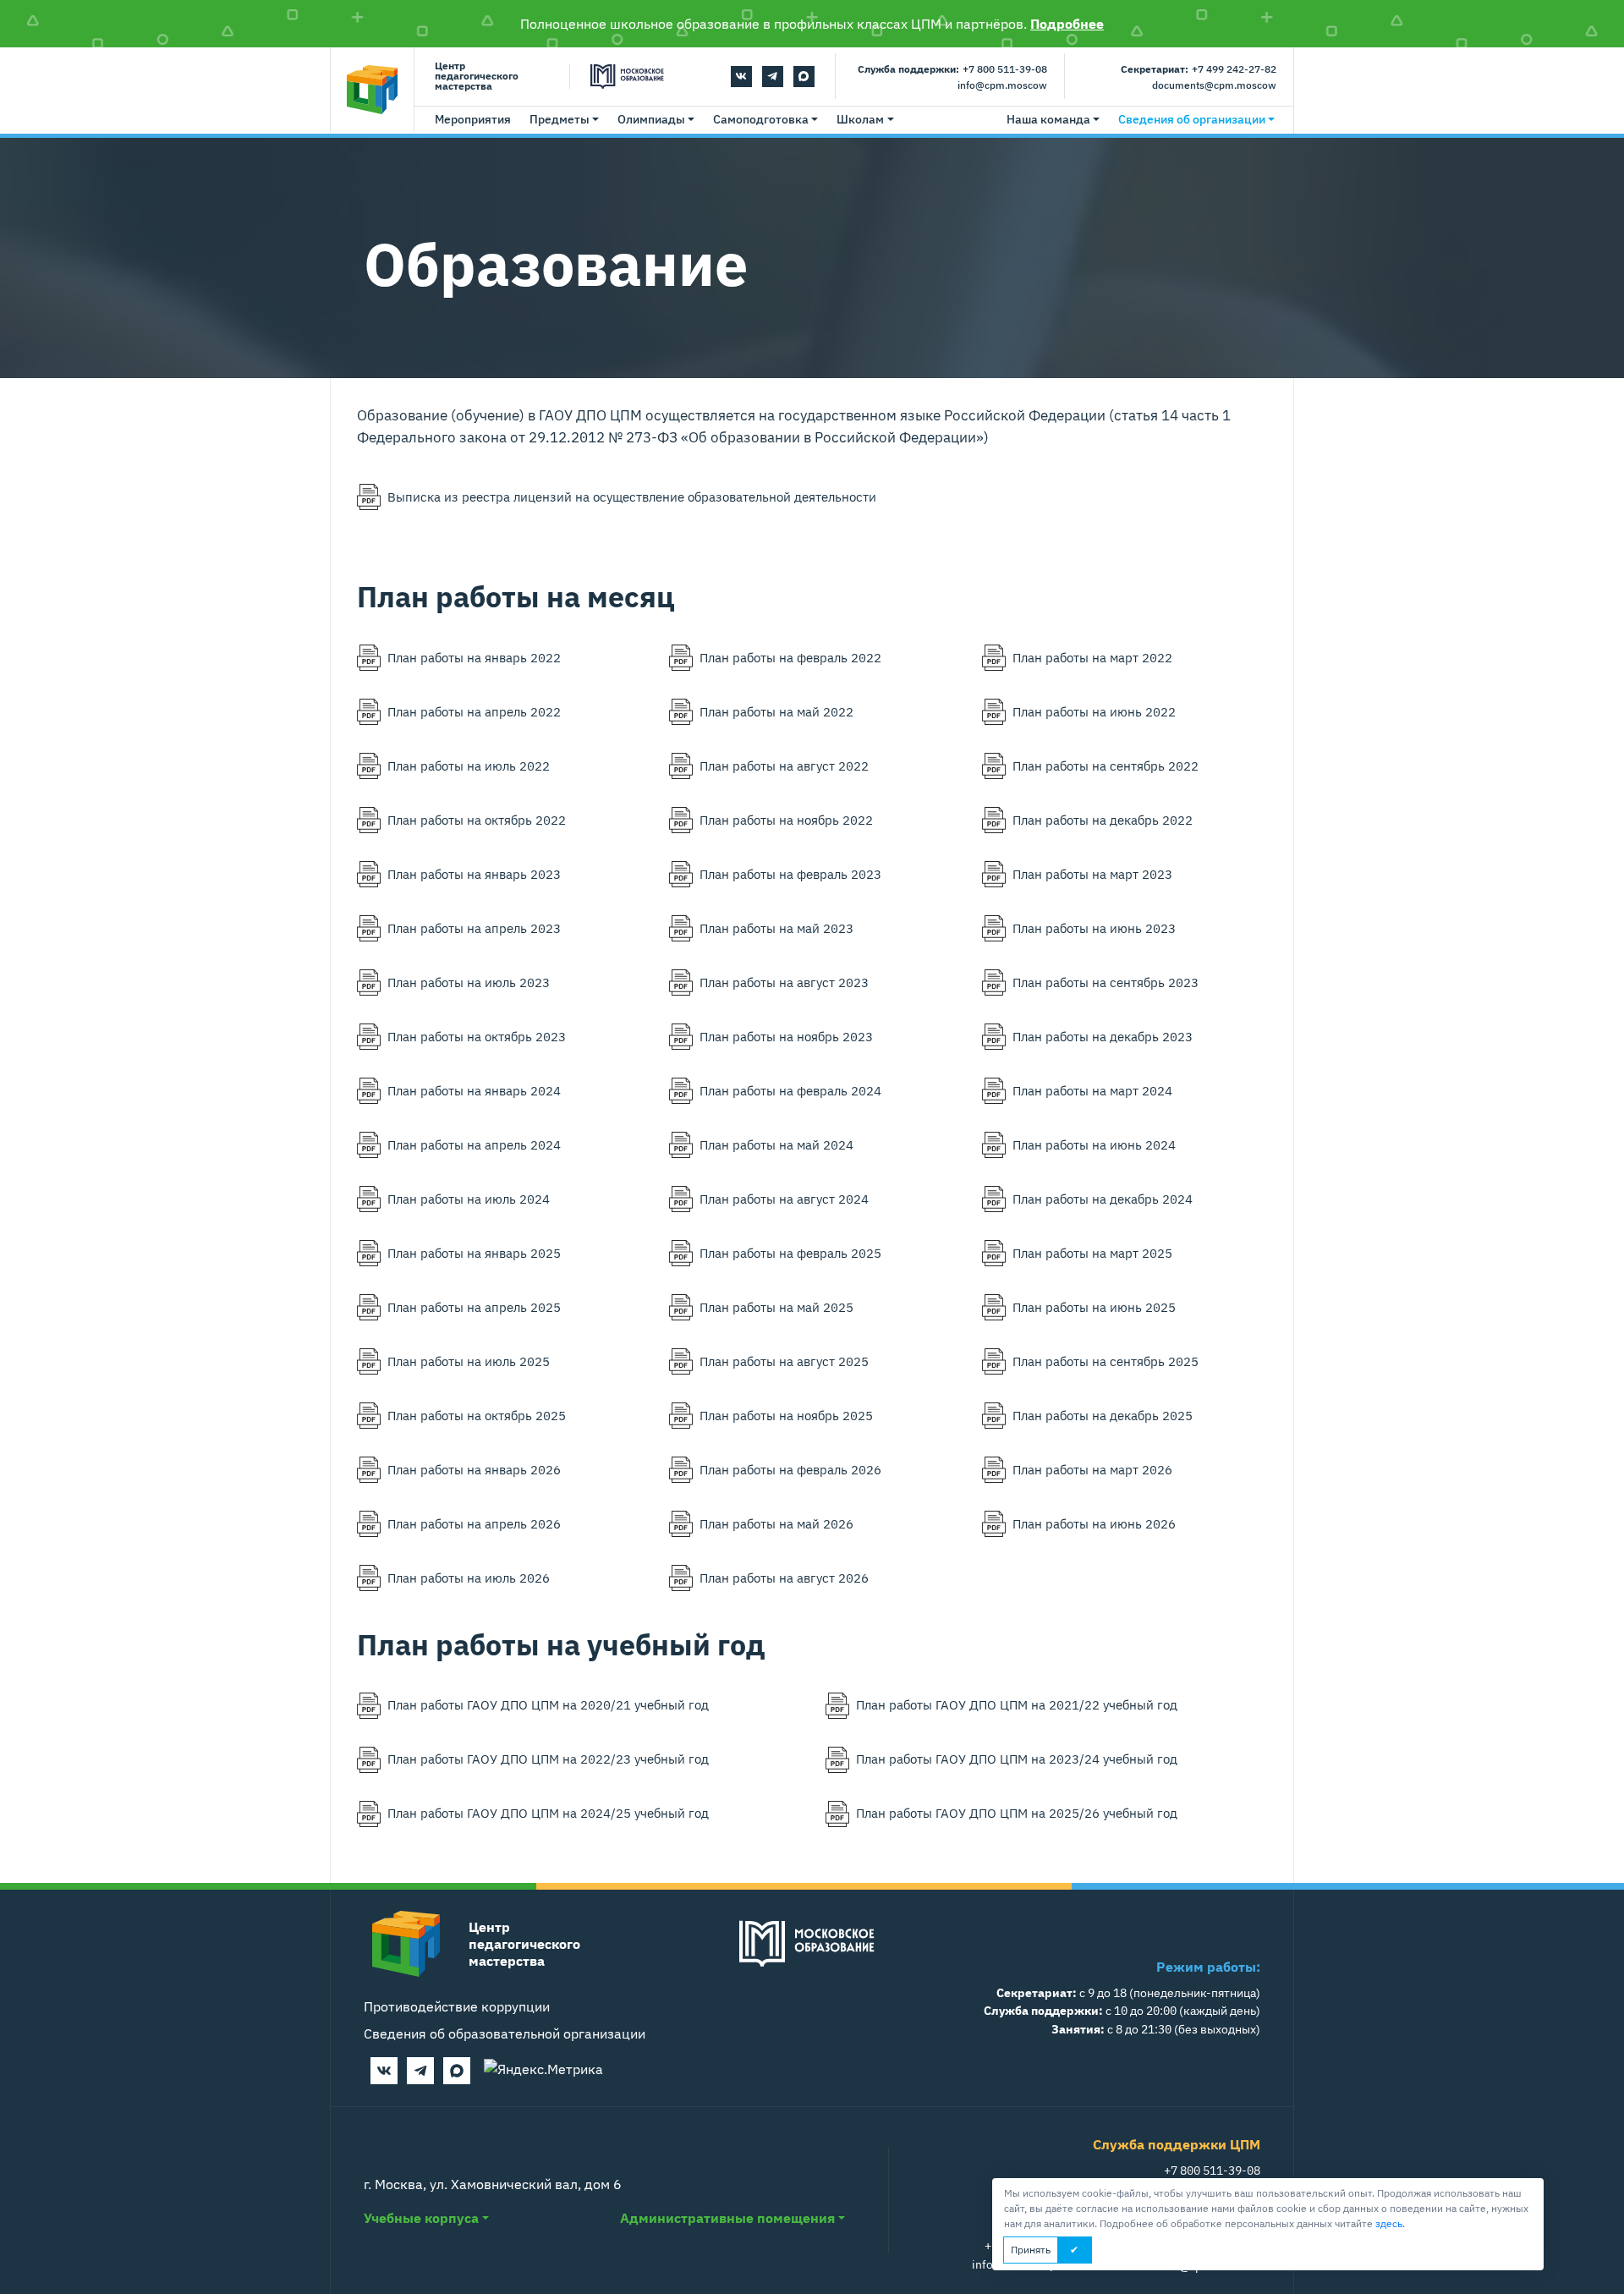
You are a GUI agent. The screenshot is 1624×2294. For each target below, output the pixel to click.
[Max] (804, 77)
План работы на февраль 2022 (790, 657)
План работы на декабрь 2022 (1103, 820)
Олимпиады (651, 119)
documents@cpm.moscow (1214, 85)
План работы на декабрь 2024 (1103, 1199)
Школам (860, 119)
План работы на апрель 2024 (474, 1144)
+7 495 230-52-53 (1033, 2245)
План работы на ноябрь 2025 (786, 1415)
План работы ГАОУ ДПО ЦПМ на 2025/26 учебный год (1017, 1813)
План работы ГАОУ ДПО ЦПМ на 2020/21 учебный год (548, 1704)
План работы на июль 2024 (469, 1199)
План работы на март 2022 (1092, 657)
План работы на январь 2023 (474, 874)
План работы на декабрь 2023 (1103, 1036)
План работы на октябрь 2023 (477, 1036)
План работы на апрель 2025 (474, 1307)
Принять (1031, 2250)
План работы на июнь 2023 (1094, 928)
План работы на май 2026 (776, 1523)
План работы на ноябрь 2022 (786, 820)
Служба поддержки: (908, 69)
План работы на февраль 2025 (790, 1253)
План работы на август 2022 (784, 766)
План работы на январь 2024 (474, 1090)
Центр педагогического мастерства (477, 77)
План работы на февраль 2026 (790, 1469)
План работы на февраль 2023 (790, 874)
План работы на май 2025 (776, 1307)
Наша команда (1048, 119)
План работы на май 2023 (776, 928)
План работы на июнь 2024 (1094, 1144)
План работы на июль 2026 (469, 1578)
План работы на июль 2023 (469, 982)
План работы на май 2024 (776, 1144)
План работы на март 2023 (1092, 874)
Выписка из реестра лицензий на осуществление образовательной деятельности (632, 497)
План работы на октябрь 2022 (477, 820)
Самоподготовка (761, 119)
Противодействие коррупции (457, 2006)
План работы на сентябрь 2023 (1106, 982)
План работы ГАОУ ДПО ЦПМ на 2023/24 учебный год (1017, 1759)
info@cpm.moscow (1002, 85)
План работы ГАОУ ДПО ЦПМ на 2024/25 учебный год (548, 1813)
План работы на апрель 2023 (474, 928)
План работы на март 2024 (1092, 1090)
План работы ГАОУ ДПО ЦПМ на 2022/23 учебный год (548, 1759)
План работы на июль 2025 (469, 1361)
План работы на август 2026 (784, 1578)
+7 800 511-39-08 (1005, 69)
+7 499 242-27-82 (1234, 69)
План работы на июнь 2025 (1094, 1307)
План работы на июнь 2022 (1094, 711)
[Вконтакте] (741, 77)
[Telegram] (773, 77)
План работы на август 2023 (784, 982)
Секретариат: (1155, 69)
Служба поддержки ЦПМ (1177, 2144)
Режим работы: (1208, 1967)
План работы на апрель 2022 (474, 711)
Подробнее (1067, 24)
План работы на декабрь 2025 (1103, 1415)
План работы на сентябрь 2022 (1106, 766)
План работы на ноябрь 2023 (786, 1036)
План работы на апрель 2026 (474, 1523)
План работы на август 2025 (784, 1361)
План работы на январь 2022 (474, 657)
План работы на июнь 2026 (1094, 1523)
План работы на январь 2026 (474, 1469)
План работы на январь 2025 (474, 1253)
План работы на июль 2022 (469, 766)
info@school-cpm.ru (1026, 2264)
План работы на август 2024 (784, 1199)
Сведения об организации (1192, 119)
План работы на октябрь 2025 (477, 1415)
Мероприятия (473, 119)
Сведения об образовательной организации (505, 2033)
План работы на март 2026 (1092, 1469)
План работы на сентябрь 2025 (1106, 1361)
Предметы (560, 119)
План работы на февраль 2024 (790, 1090)
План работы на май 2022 (776, 711)
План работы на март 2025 (1092, 1253)
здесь (1389, 2223)
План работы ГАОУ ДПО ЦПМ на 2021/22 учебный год (1017, 1704)
